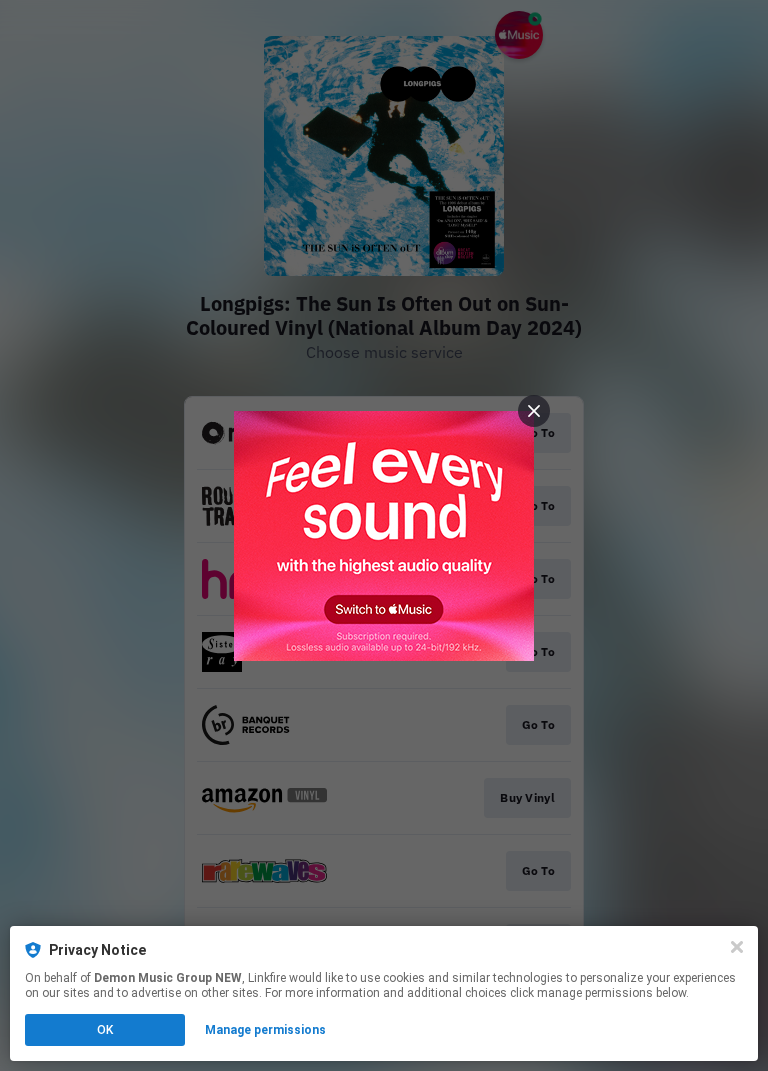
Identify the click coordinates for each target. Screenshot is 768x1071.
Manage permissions (265, 1030)
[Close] (737, 947)
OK (105, 1030)
